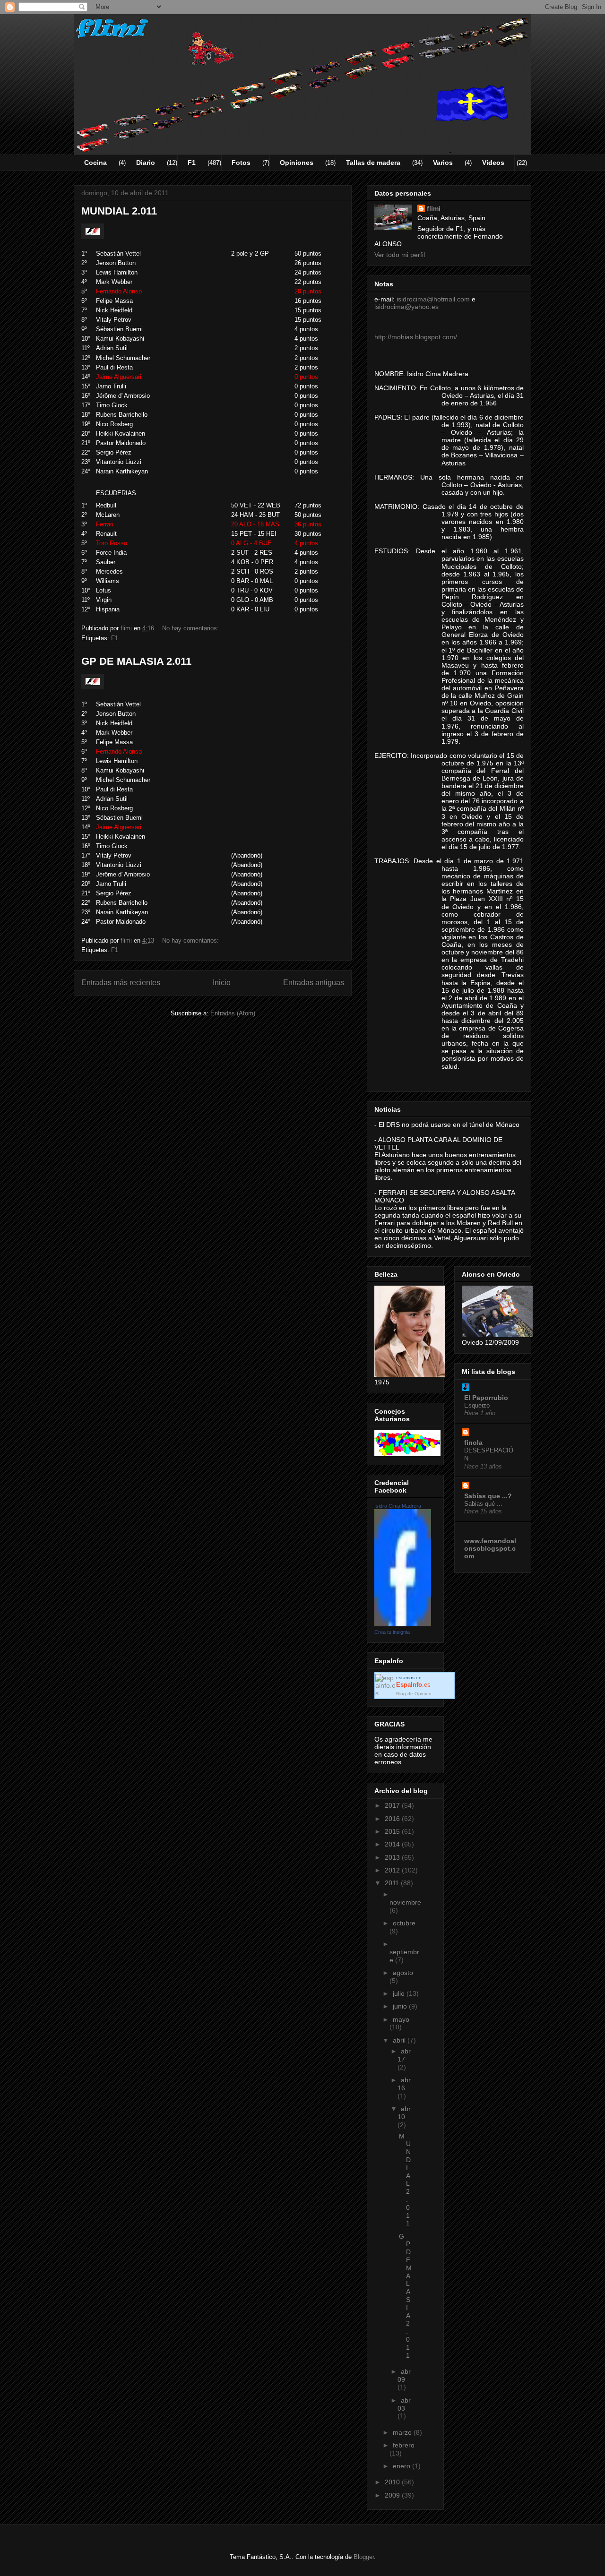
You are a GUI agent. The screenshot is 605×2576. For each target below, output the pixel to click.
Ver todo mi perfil (400, 255)
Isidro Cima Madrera (398, 1506)
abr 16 (404, 2084)
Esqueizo (477, 1405)
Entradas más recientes (121, 983)
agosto (403, 1973)
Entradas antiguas (314, 983)
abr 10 (404, 2113)
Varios (443, 163)
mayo (401, 2019)
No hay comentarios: (191, 628)
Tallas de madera (373, 163)
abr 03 (404, 2404)
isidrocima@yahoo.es (406, 307)
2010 (393, 2482)
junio (401, 2006)
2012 (393, 1870)
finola (473, 1443)
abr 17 (404, 2055)
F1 (192, 163)
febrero (404, 2445)
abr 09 (404, 2375)
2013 (393, 1857)
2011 (393, 1883)
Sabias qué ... (483, 1504)
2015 (393, 1831)
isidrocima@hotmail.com (433, 299)
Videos (493, 163)
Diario (146, 163)
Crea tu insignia (392, 1632)
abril (400, 2040)
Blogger (364, 2557)
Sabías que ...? (488, 1496)
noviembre (405, 1902)
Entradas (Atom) (233, 1013)
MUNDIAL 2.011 (119, 211)
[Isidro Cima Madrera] (403, 1624)
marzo (403, 2432)
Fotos (241, 163)
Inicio (222, 983)
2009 (393, 2495)
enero (402, 2466)
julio (400, 1993)
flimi (434, 208)
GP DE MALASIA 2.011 (136, 661)
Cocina (95, 163)
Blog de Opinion (414, 1694)
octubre (404, 1923)
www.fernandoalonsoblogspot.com (490, 1548)
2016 (393, 1819)
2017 (393, 1805)
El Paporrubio (486, 1398)
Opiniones (297, 163)
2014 (393, 1844)
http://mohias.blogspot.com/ (416, 337)
